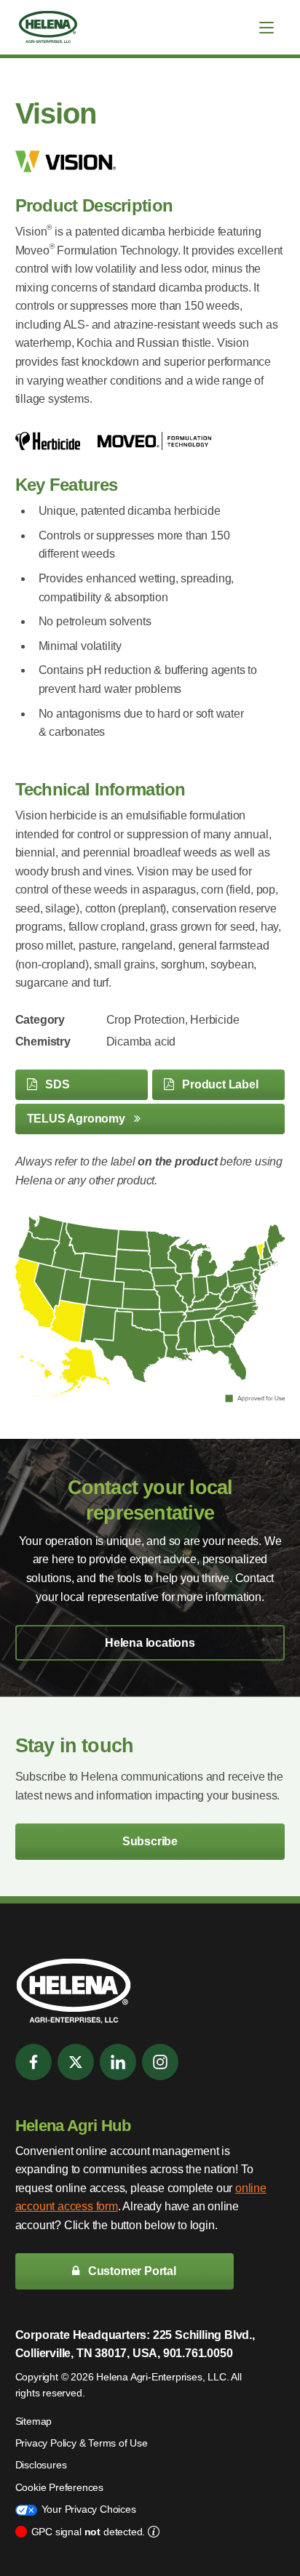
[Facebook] (33, 2062)
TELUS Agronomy (78, 1119)
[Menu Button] (267, 28)
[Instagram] (160, 2062)
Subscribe (150, 1841)
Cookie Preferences (59, 2487)
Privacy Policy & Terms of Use (82, 2443)
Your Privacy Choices (89, 2509)
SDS (56, 1084)
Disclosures (41, 2465)
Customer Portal (131, 2271)
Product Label (218, 1084)
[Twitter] (76, 2062)
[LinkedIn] (118, 2062)
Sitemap (34, 2421)
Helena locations (150, 1643)
